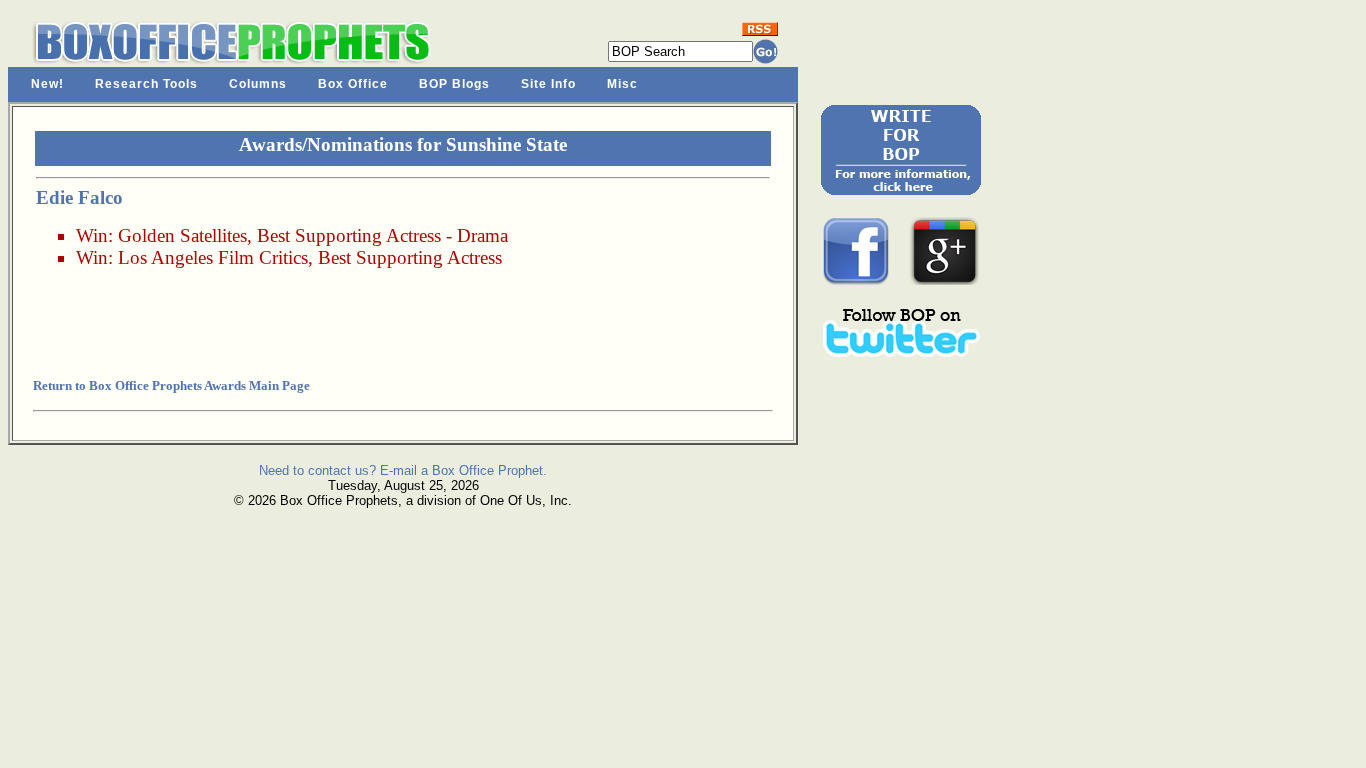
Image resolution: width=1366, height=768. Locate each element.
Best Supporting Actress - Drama (382, 235)
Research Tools (146, 84)
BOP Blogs (454, 84)
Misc (622, 84)
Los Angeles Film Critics (213, 257)
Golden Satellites (182, 235)
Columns (258, 84)
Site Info (548, 84)
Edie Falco (79, 197)
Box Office (353, 84)
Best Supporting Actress (410, 257)
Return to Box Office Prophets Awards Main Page (171, 385)
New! (47, 84)
